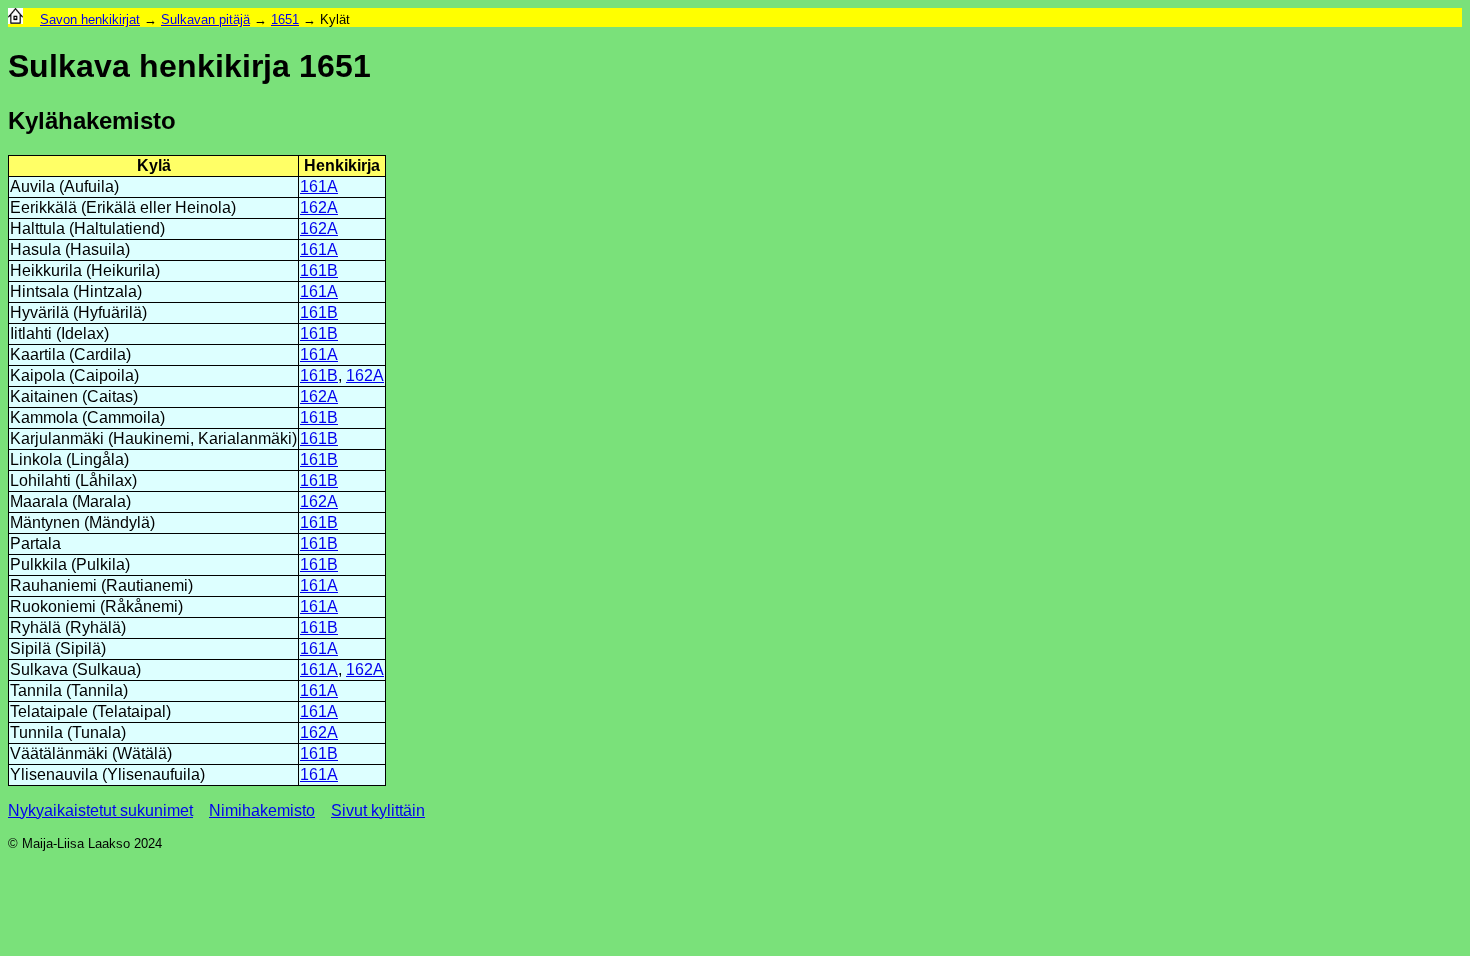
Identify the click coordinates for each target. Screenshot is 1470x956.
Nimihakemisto (262, 810)
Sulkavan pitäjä (205, 19)
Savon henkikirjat (90, 19)
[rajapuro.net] (15, 19)
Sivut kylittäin (378, 810)
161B (319, 270)
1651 (285, 19)
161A (319, 186)
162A (319, 207)
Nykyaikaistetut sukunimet (100, 810)
